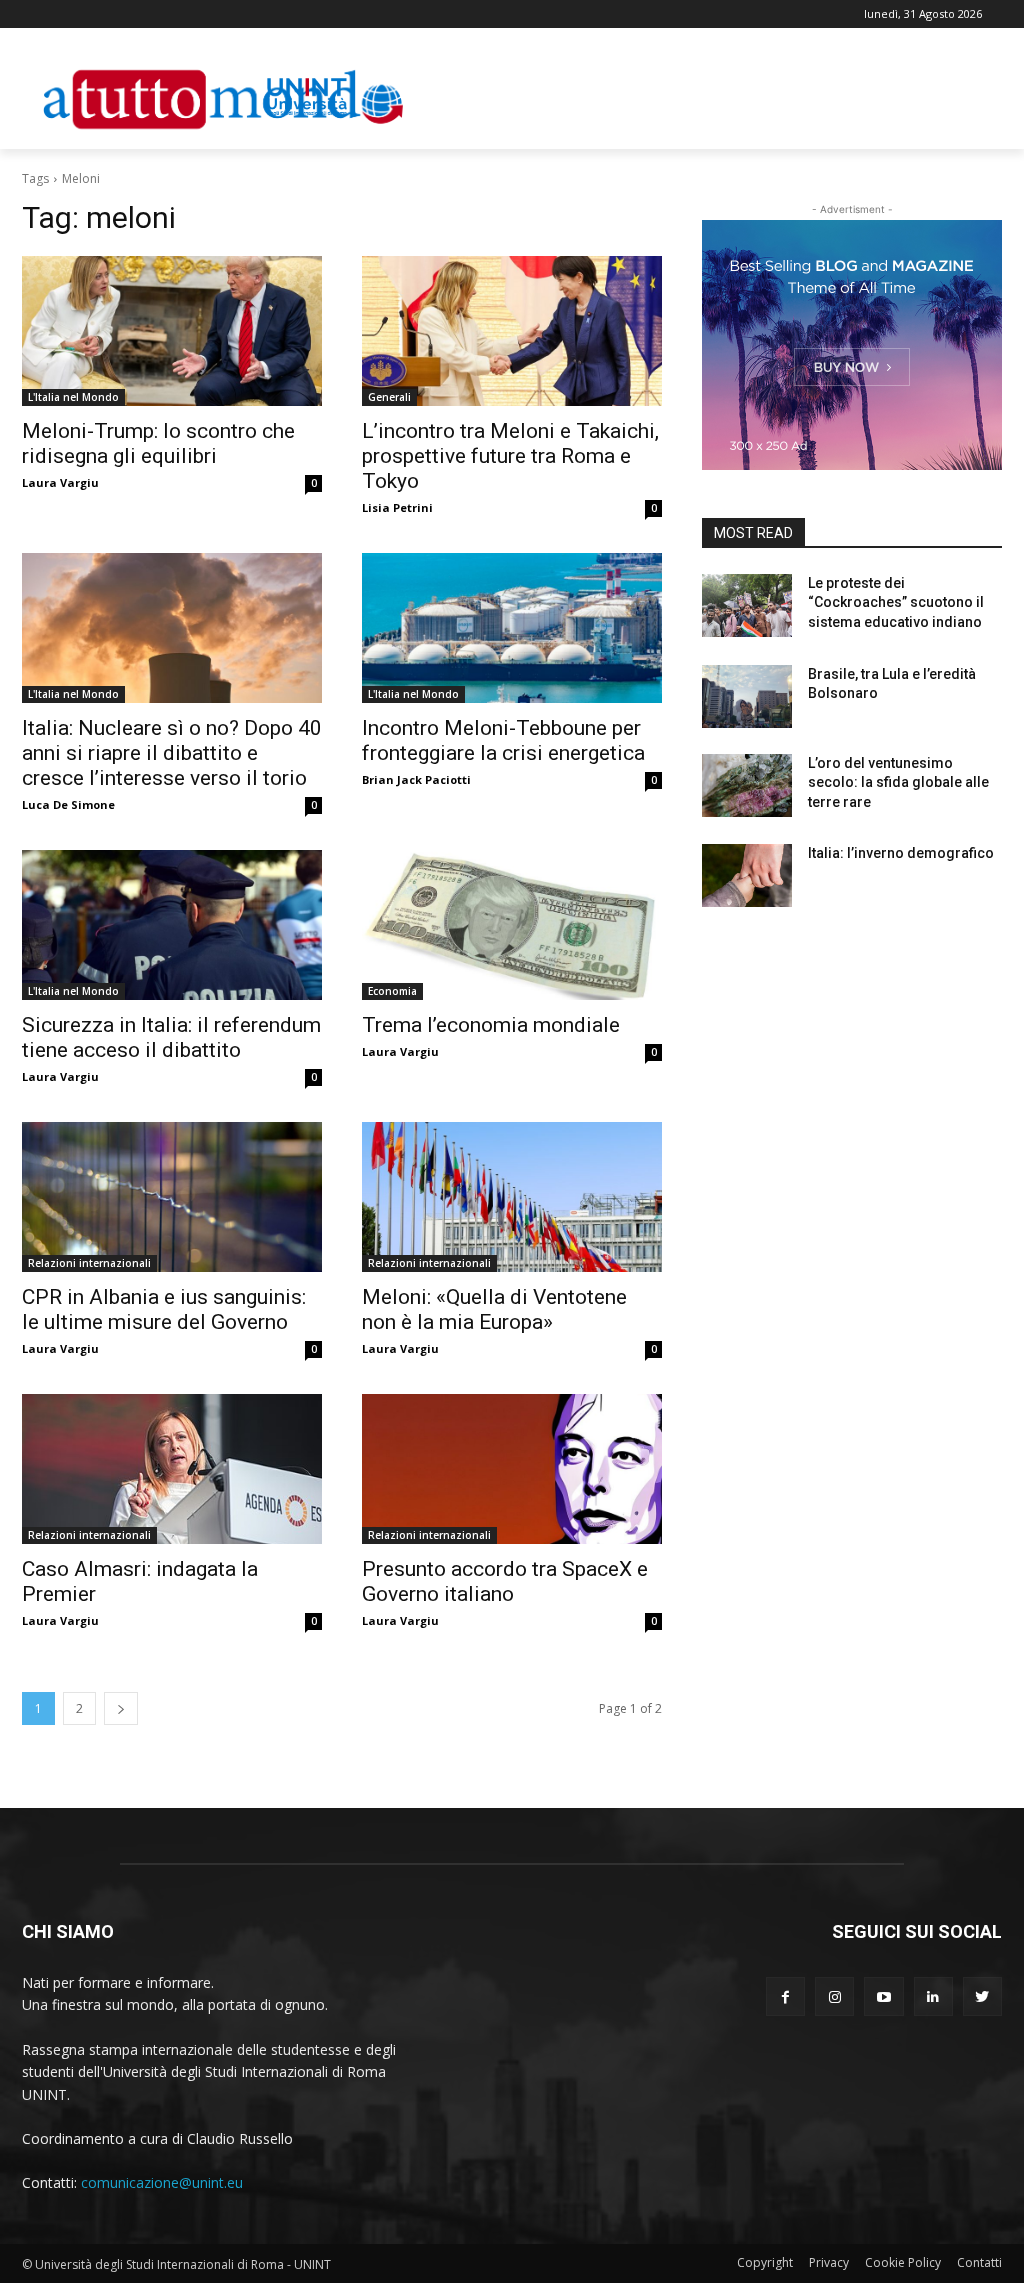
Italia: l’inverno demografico (901, 853)
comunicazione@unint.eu (162, 2182)
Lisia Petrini (397, 507)
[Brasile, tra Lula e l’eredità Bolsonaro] (747, 696)
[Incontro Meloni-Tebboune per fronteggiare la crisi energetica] (512, 628)
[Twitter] (982, 1996)
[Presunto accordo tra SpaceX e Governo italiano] (512, 1469)
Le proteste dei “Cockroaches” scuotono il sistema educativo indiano (896, 602)
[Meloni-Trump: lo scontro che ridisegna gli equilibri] (172, 331)
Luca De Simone (68, 804)
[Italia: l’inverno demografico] (747, 875)
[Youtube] (883, 1996)
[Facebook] (785, 1996)
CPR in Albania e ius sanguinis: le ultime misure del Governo (164, 1309)
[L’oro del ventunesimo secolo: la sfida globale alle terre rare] (747, 785)
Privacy (829, 2262)
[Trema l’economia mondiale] (512, 925)
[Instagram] (834, 1996)
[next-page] (121, 1708)
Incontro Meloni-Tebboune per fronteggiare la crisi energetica (503, 740)
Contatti (979, 2262)
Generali (389, 397)
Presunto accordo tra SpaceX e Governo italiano (505, 1581)
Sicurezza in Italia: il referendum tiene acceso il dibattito (171, 1037)
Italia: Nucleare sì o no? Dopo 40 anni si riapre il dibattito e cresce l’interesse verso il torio (172, 753)
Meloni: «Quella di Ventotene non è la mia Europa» (494, 1309)
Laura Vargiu (60, 482)
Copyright (765, 2262)
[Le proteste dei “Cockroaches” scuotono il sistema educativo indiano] (747, 605)
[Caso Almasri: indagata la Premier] (172, 1469)
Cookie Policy (903, 2262)
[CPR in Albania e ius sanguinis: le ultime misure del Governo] (172, 1197)
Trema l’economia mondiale (491, 1025)
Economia (392, 991)
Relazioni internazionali (89, 1263)
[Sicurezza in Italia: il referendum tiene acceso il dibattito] (172, 925)
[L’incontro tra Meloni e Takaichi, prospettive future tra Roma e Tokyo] (512, 331)
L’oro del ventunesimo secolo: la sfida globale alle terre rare (898, 782)
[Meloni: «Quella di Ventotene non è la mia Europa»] (512, 1197)
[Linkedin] (933, 1996)
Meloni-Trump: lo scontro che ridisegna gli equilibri (158, 443)
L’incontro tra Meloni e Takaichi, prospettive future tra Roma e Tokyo (510, 456)
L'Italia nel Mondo (73, 397)
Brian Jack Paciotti (416, 779)
